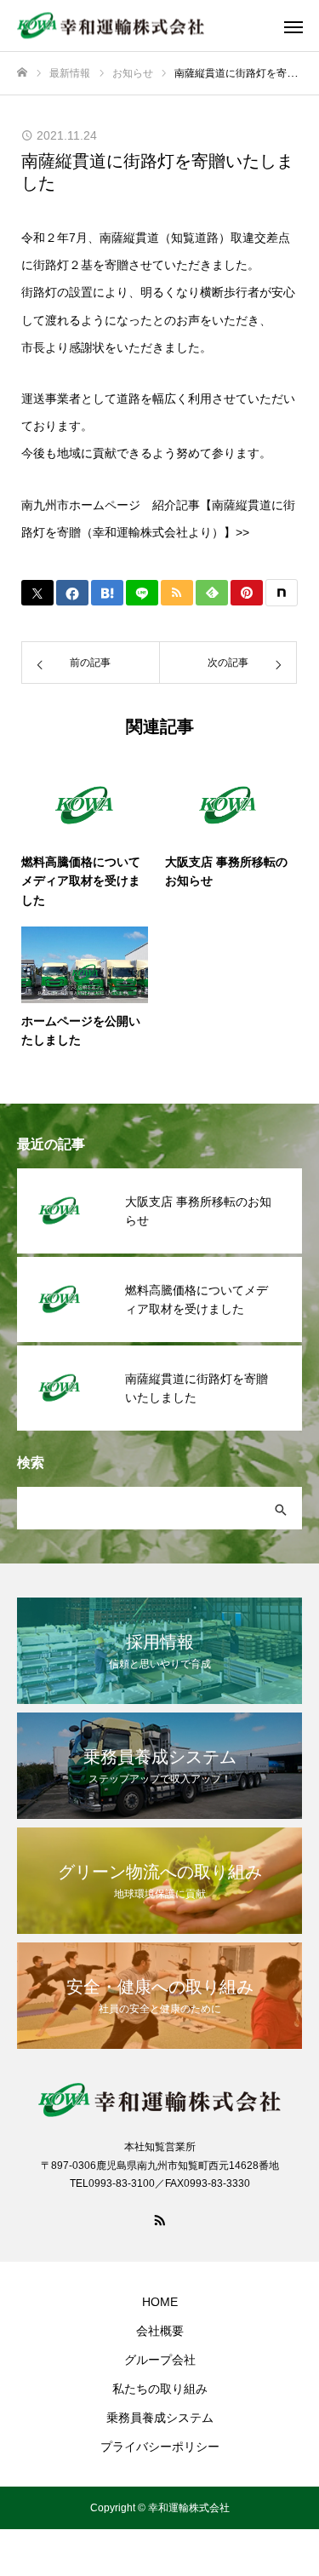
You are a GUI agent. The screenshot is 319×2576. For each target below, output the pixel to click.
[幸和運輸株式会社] (142, 26)
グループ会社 (160, 2360)
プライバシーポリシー (160, 2447)
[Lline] (142, 593)
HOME (160, 2302)
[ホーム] (22, 73)
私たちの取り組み (160, 2389)
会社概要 (160, 2331)
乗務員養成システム (160, 2418)
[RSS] (160, 2219)
